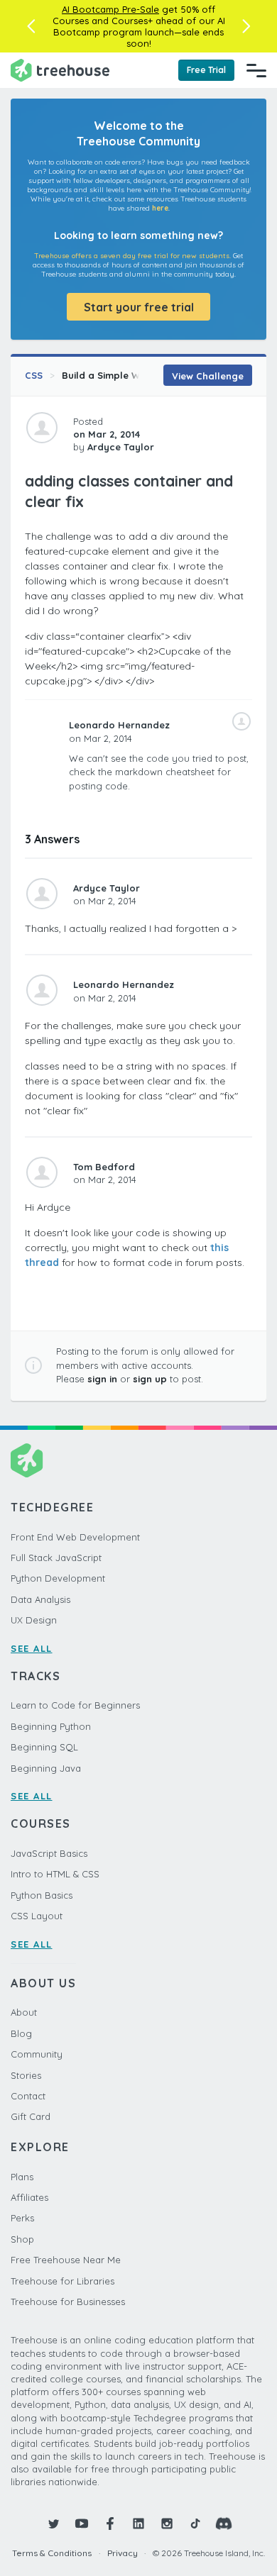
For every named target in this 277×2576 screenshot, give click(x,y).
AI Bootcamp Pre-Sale (110, 9)
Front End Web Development (75, 1537)
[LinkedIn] (138, 2524)
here (160, 208)
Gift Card (31, 2116)
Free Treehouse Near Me (66, 2260)
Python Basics (42, 1895)
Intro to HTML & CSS (55, 1874)
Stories (26, 2075)
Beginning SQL (44, 1747)
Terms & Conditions (52, 2553)
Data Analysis (40, 1599)
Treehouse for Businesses (68, 2302)
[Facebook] (110, 2524)
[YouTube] (82, 2524)
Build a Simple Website (115, 375)
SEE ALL (32, 1648)
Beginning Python (51, 1726)
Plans (22, 2177)
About (24, 2012)
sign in (102, 1379)
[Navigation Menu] (256, 70)
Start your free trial (139, 307)
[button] (31, 26)
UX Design (34, 1620)
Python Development (58, 1578)
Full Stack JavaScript (56, 1558)
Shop (22, 2239)
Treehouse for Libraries (63, 2281)
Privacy (123, 2553)
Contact (28, 2096)
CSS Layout (37, 1916)
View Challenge (208, 376)
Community (37, 2054)
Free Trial (206, 70)
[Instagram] (167, 2524)
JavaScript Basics (49, 1853)
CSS (34, 375)
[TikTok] (195, 2524)
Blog (21, 2033)
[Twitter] (53, 2524)
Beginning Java (46, 1768)
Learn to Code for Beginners (75, 1705)
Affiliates (29, 2197)
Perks (22, 2218)
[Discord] (224, 2524)
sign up (150, 1379)
